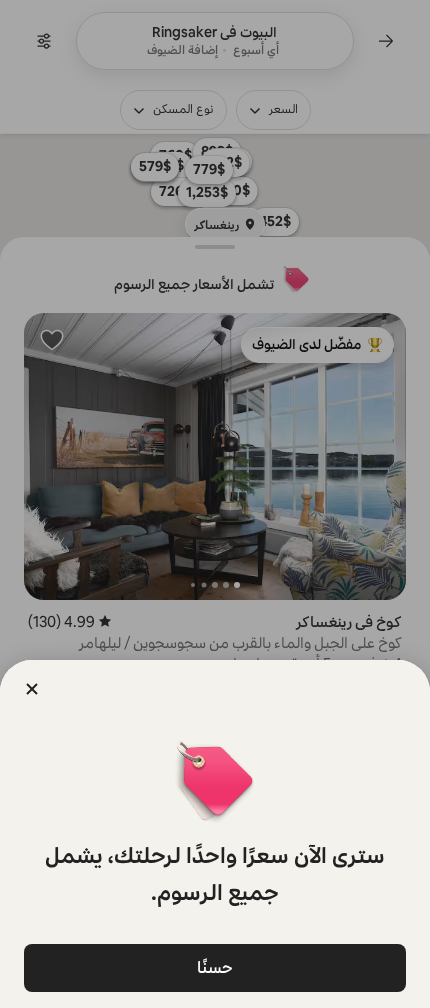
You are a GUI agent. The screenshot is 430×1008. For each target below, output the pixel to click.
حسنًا (215, 967)
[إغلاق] (32, 689)
